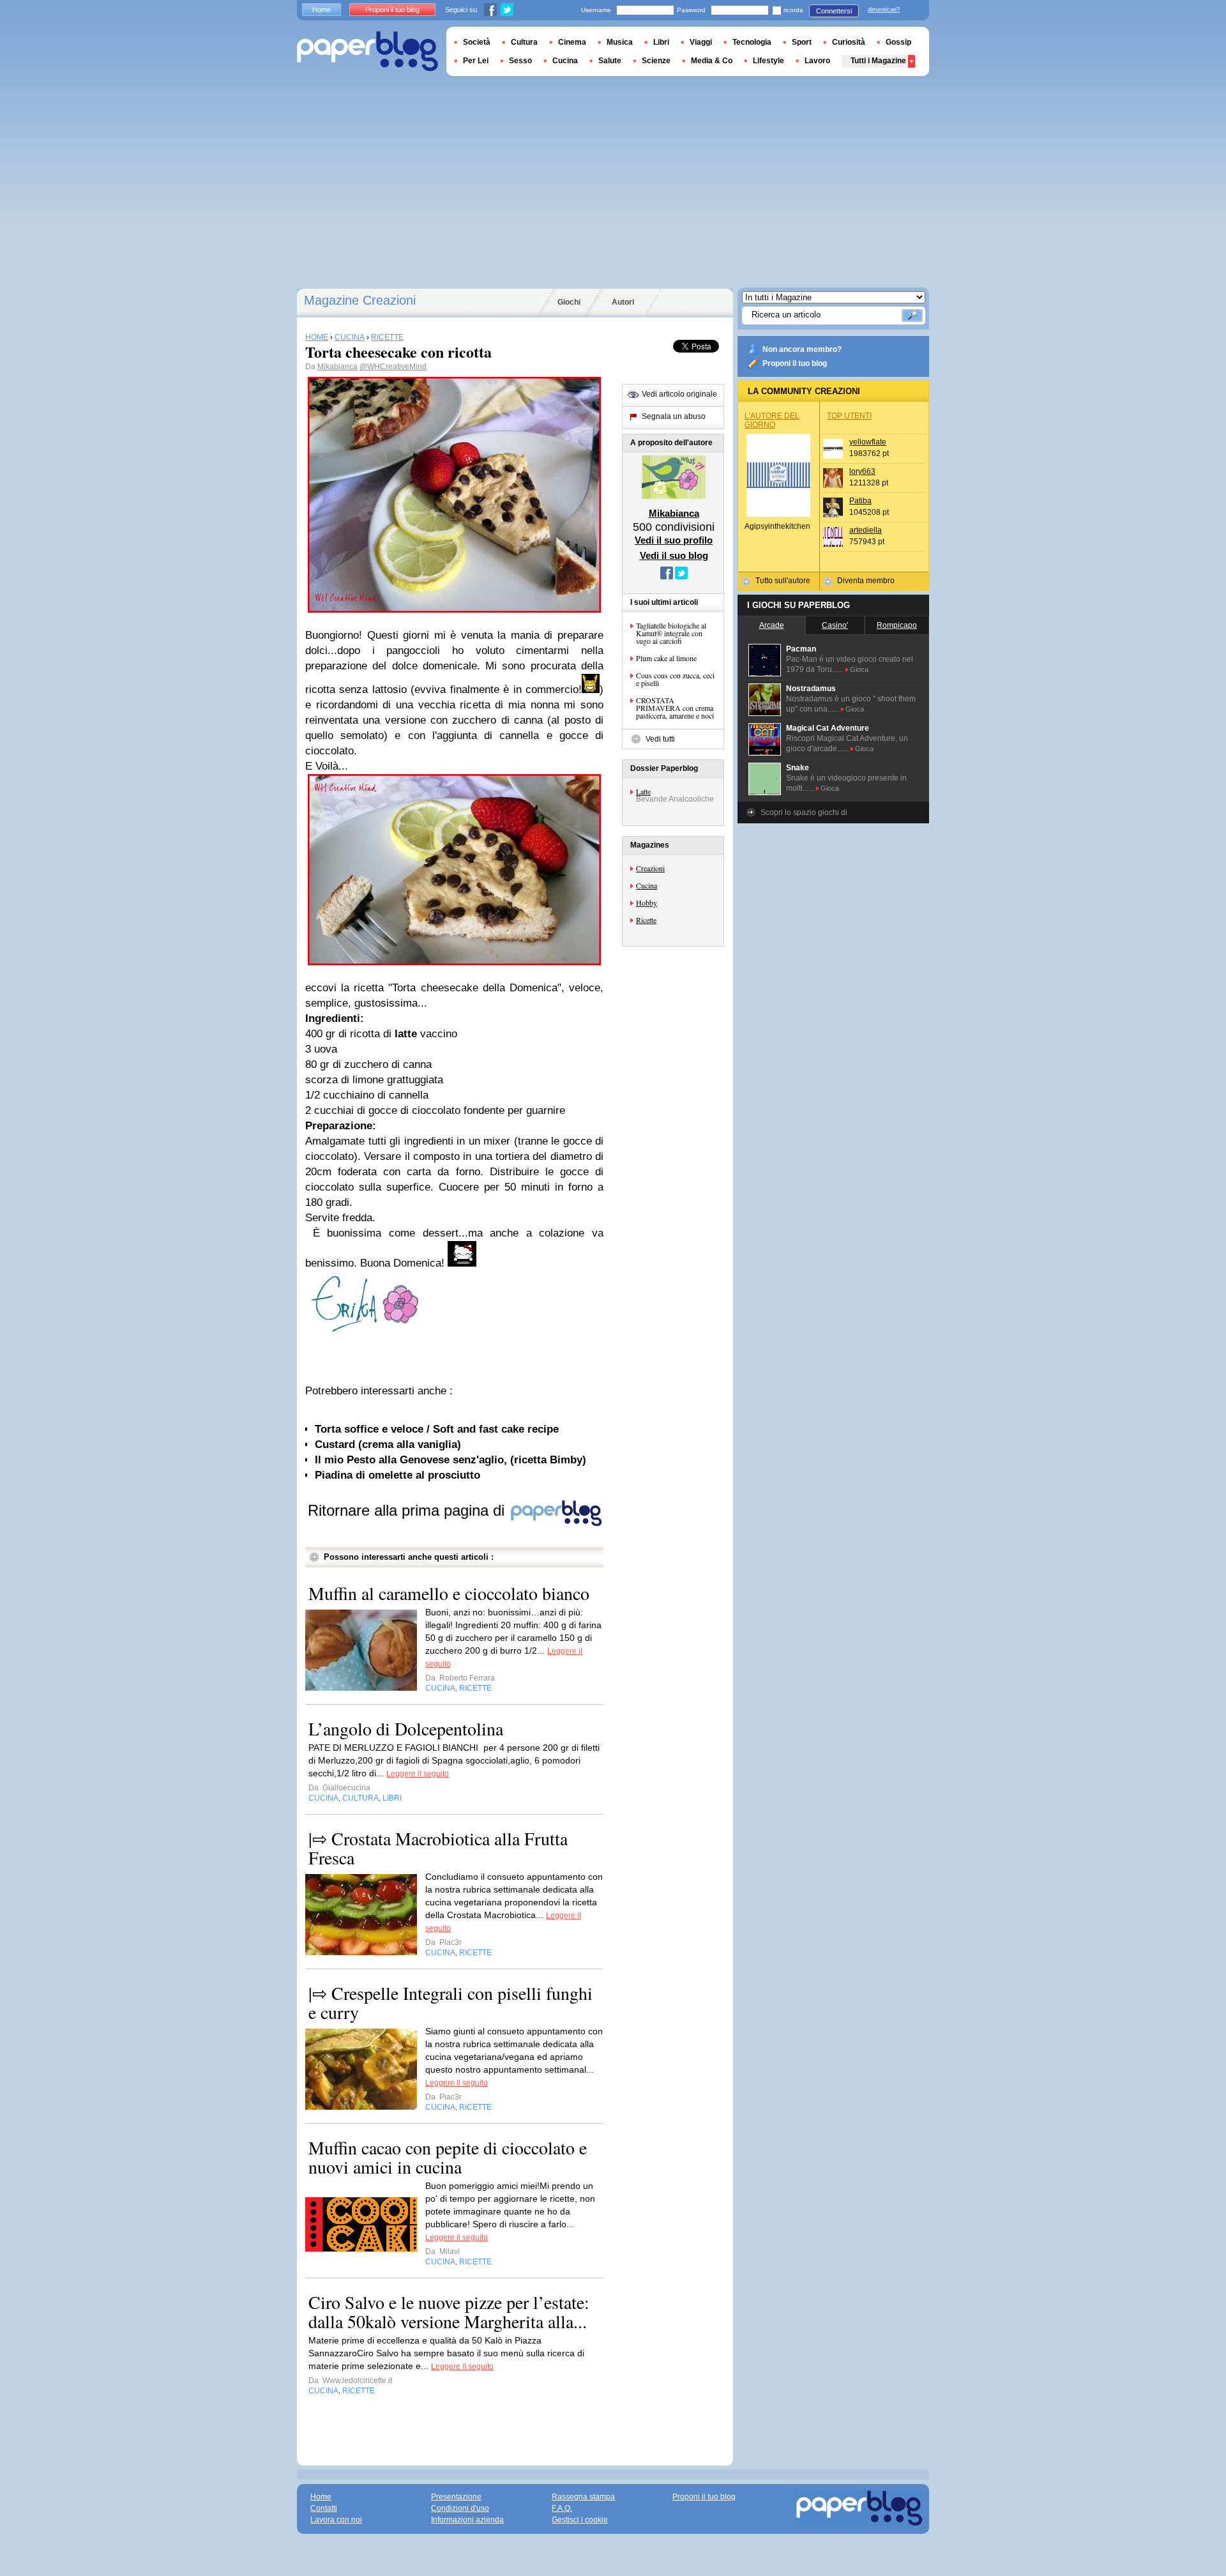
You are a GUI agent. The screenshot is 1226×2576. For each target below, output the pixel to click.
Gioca (859, 669)
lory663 (862, 471)
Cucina (647, 885)
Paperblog (367, 51)
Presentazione (456, 2497)
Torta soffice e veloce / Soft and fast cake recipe (437, 1429)
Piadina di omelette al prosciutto (397, 1475)
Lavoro (817, 61)
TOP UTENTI (849, 416)
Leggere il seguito (418, 1774)
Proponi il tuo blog (795, 363)
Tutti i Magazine (878, 61)
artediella (866, 530)
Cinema (572, 42)
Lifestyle (768, 61)
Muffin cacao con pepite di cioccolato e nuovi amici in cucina (448, 2157)
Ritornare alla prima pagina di (408, 1510)
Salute (610, 61)
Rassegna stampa (583, 2497)
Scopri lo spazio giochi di (804, 812)
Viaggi (701, 42)
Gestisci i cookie (580, 2520)
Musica (620, 42)
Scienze (656, 61)
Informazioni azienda (467, 2520)
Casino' (835, 625)
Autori (623, 302)
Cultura (524, 42)
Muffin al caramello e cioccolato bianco (449, 1593)
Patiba (860, 501)
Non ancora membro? (802, 349)
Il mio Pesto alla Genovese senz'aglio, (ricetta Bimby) (450, 1460)
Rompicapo (897, 625)
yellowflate (868, 442)
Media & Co (712, 61)
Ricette (646, 920)
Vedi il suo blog (674, 555)
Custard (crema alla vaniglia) (388, 1444)
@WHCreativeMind (393, 367)
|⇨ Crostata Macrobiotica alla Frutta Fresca (438, 1848)
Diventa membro (866, 581)
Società (477, 42)
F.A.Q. (562, 2508)
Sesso (520, 61)
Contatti (324, 2508)
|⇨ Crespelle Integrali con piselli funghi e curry (450, 2002)
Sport (802, 42)
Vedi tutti (660, 739)
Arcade (772, 625)
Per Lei (476, 61)
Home (322, 10)
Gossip (898, 42)
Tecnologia (752, 42)
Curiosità (849, 42)
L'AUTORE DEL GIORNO (772, 420)
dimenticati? (884, 10)
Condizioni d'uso (460, 2508)
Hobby (647, 903)
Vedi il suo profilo (674, 540)
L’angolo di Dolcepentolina (406, 1728)
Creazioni (650, 868)
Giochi (569, 302)
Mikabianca (337, 367)
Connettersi (834, 11)
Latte (643, 791)
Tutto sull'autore (783, 581)
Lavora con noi (336, 2520)
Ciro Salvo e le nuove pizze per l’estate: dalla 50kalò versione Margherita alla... (449, 2312)
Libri (661, 42)
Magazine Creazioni (360, 300)
